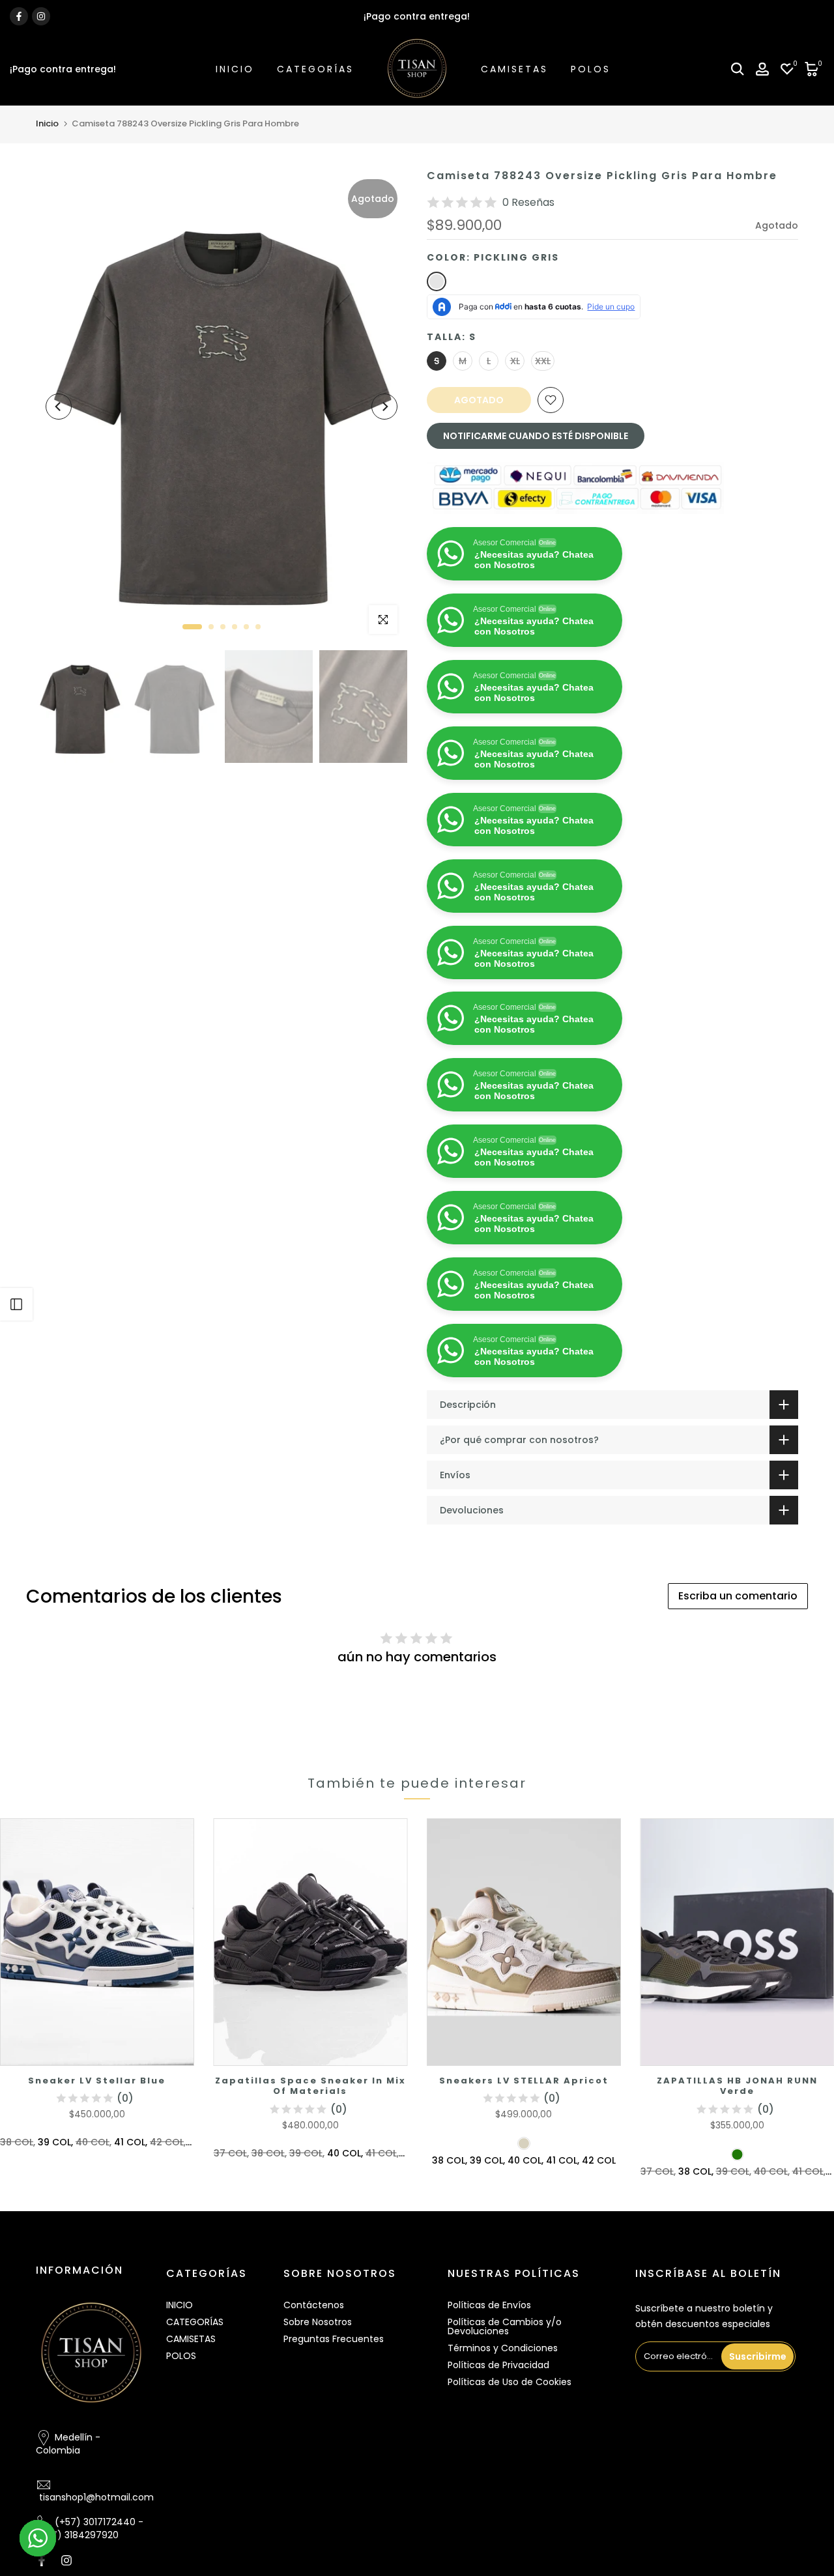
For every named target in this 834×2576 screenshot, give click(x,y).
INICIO (235, 69)
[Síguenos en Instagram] (41, 16)
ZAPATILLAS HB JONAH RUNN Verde (737, 2152)
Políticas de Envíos (489, 2371)
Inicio (47, 123)
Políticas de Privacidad (498, 2431)
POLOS (591, 69)
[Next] (384, 407)
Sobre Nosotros (318, 2388)
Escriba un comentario (738, 1662)
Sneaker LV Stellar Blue (97, 2146)
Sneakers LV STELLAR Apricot (524, 2146)
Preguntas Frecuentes (334, 2405)
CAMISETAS (514, 69)
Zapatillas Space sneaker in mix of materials (310, 2152)
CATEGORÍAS (315, 69)
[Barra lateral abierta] (16, 1304)
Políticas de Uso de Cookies (510, 2448)
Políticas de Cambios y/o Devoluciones (505, 2393)
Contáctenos (314, 2371)
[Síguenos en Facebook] (19, 16)
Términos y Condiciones (503, 2414)
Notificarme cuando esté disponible (536, 436)
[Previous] (59, 407)
